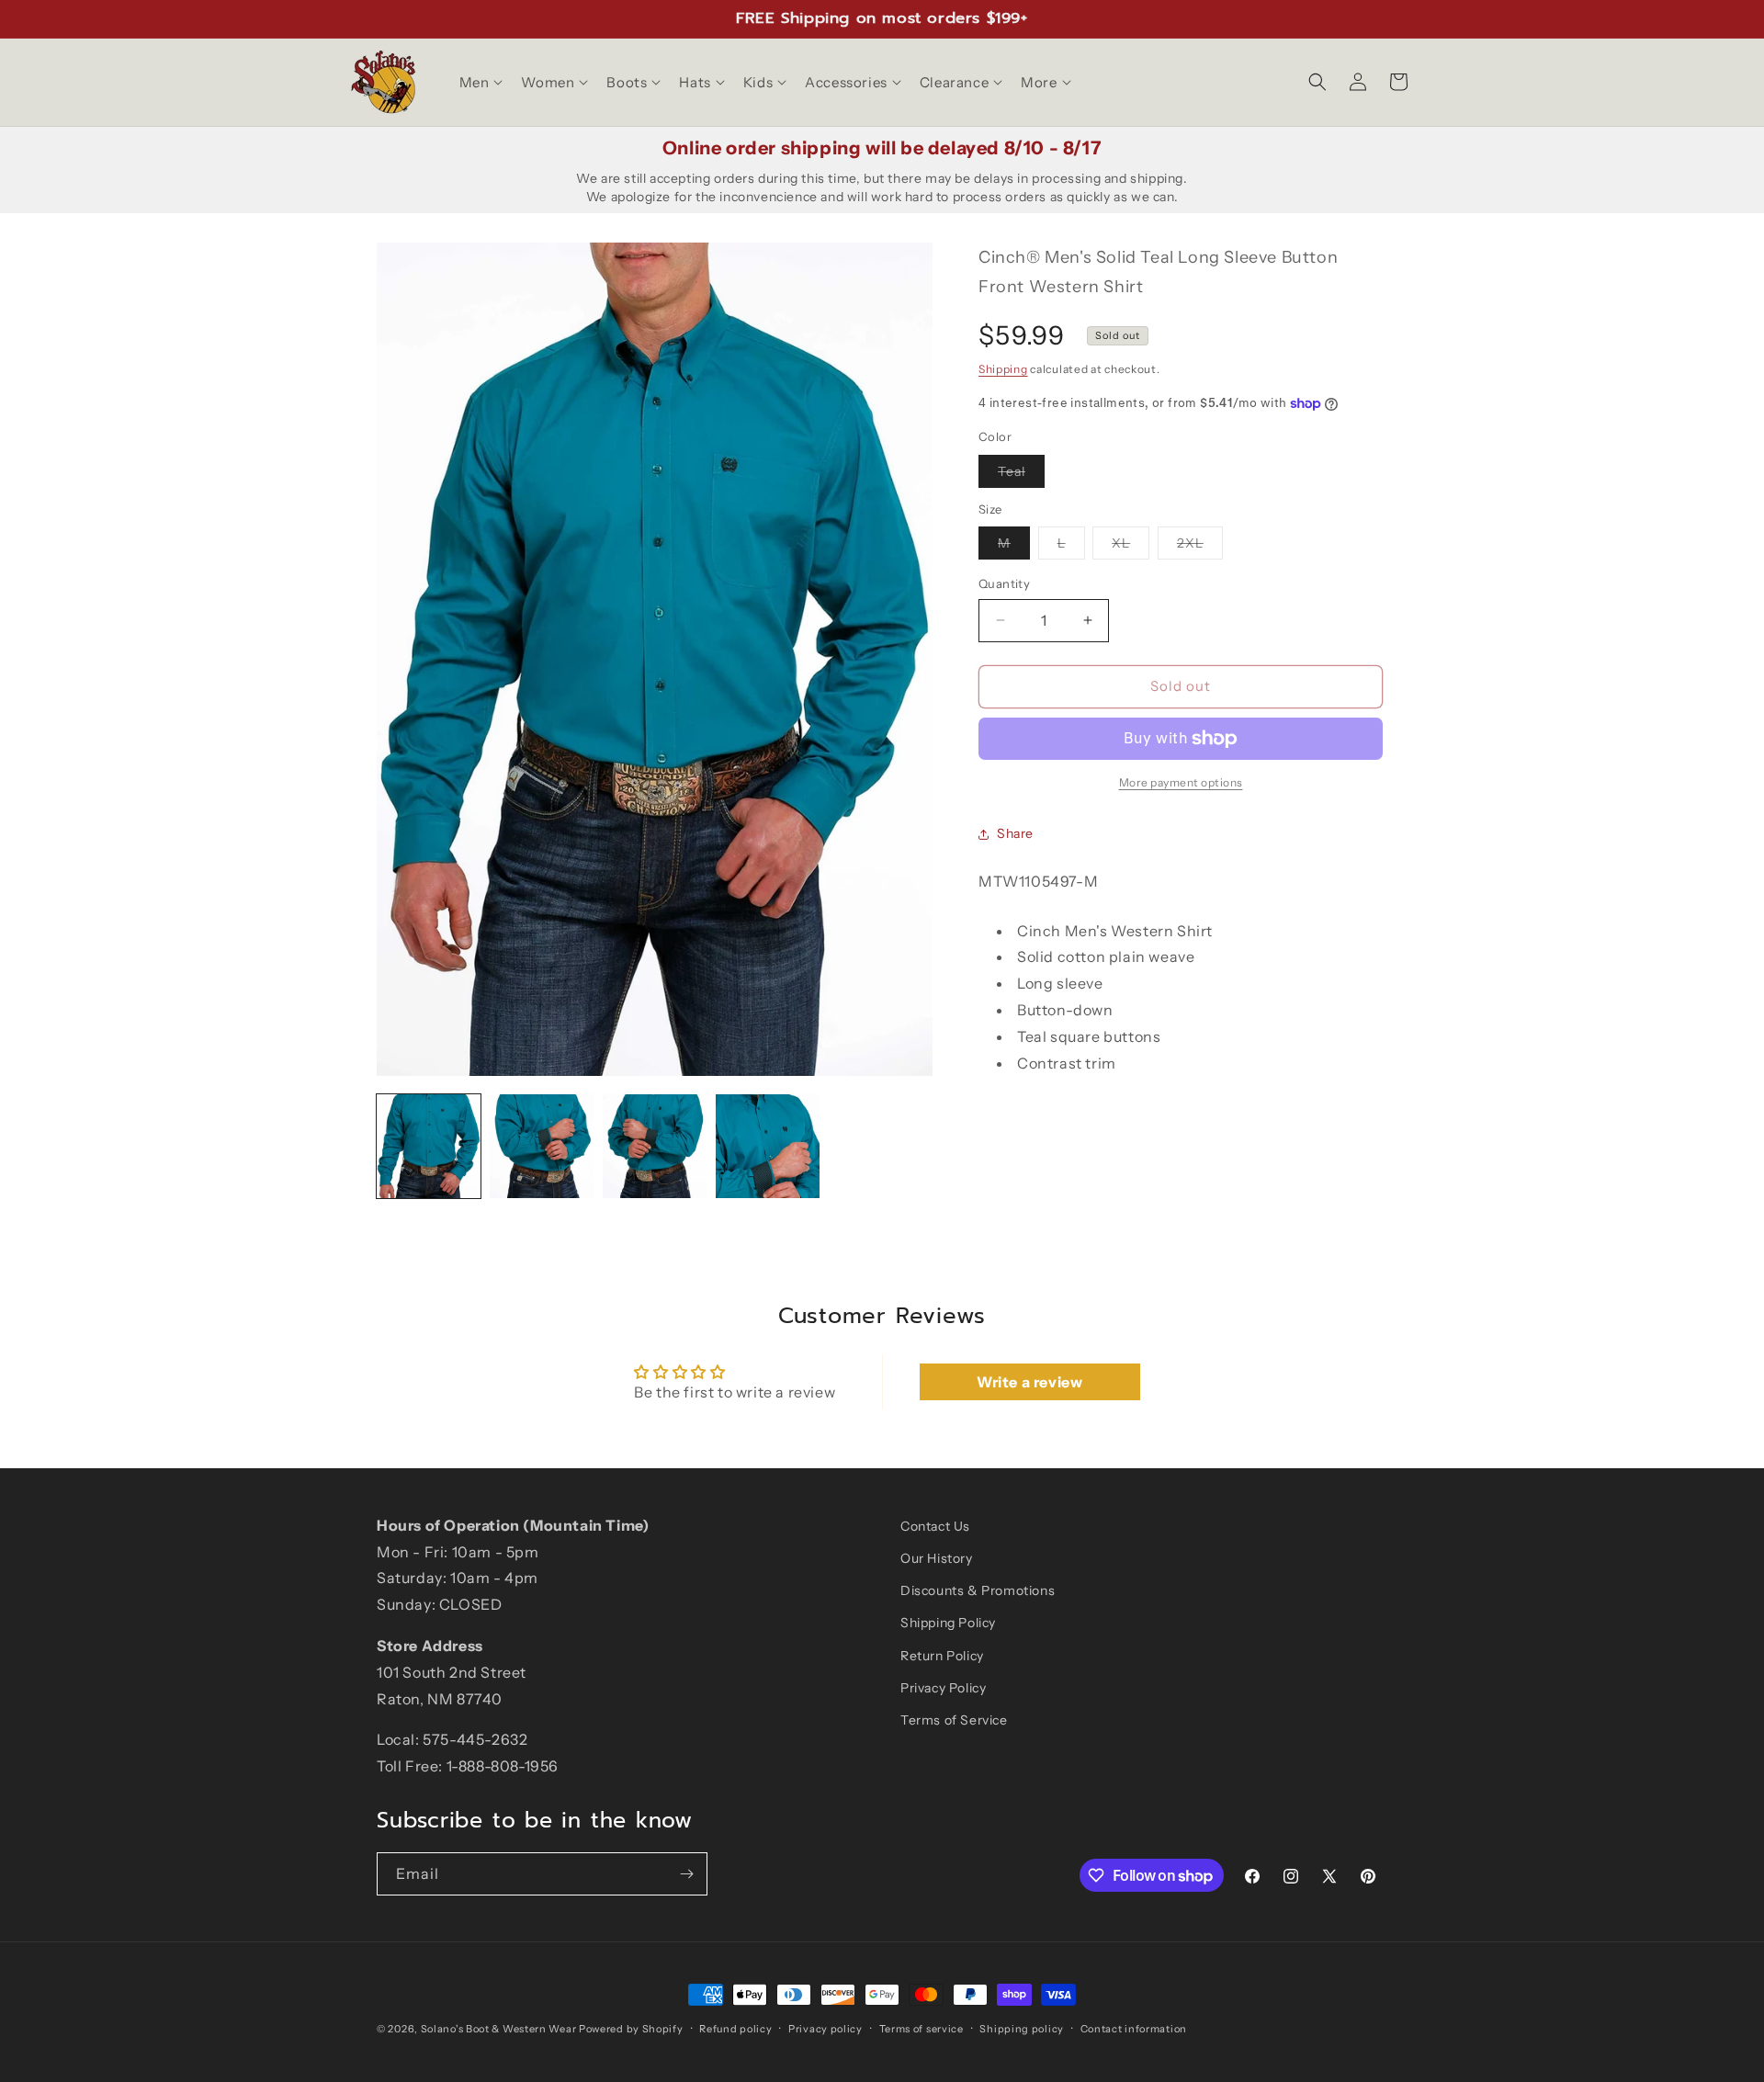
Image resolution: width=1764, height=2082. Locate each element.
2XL (1200, 547)
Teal (1021, 475)
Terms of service (922, 2029)
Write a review (1029, 1382)
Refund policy (735, 2029)
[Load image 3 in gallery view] (655, 1146)
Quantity (1004, 583)
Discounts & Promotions (978, 1590)
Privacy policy (825, 2029)
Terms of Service (954, 1720)
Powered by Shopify (631, 2029)
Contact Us (935, 1526)
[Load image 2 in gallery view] (542, 1146)
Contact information (1134, 2029)
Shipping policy (1022, 2029)
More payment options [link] (1181, 782)
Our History (937, 1558)
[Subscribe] (686, 1874)
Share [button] (1015, 833)
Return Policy (942, 1656)
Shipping (1003, 369)
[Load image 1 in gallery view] (429, 1146)
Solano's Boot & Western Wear (499, 2029)
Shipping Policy (948, 1623)
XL (1131, 547)
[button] (480, 83)
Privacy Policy (943, 1688)
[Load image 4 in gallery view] (768, 1146)
